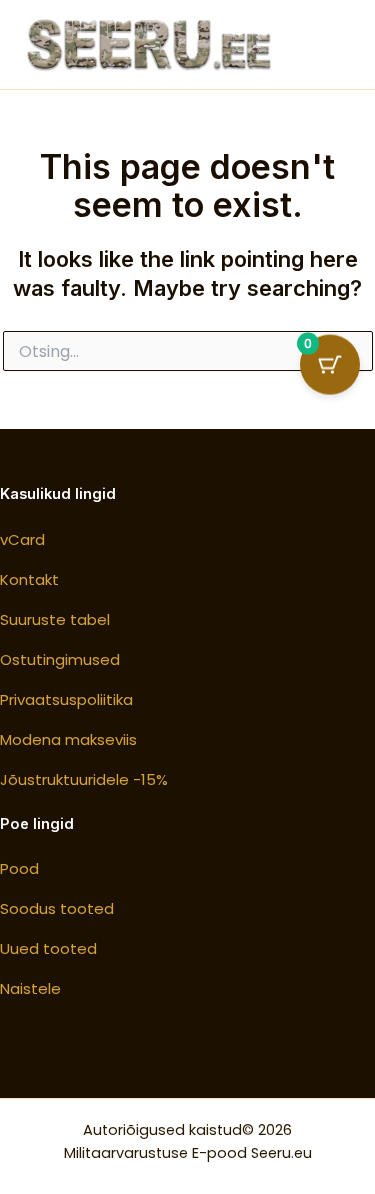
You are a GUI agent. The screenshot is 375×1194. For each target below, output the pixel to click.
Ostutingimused (60, 659)
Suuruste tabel (55, 619)
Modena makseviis (68, 739)
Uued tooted (48, 948)
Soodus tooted (57, 908)
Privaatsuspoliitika (66, 699)
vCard (22, 539)
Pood (19, 868)
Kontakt (29, 579)
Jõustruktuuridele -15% (84, 779)
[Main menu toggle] (335, 44)
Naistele (30, 988)
